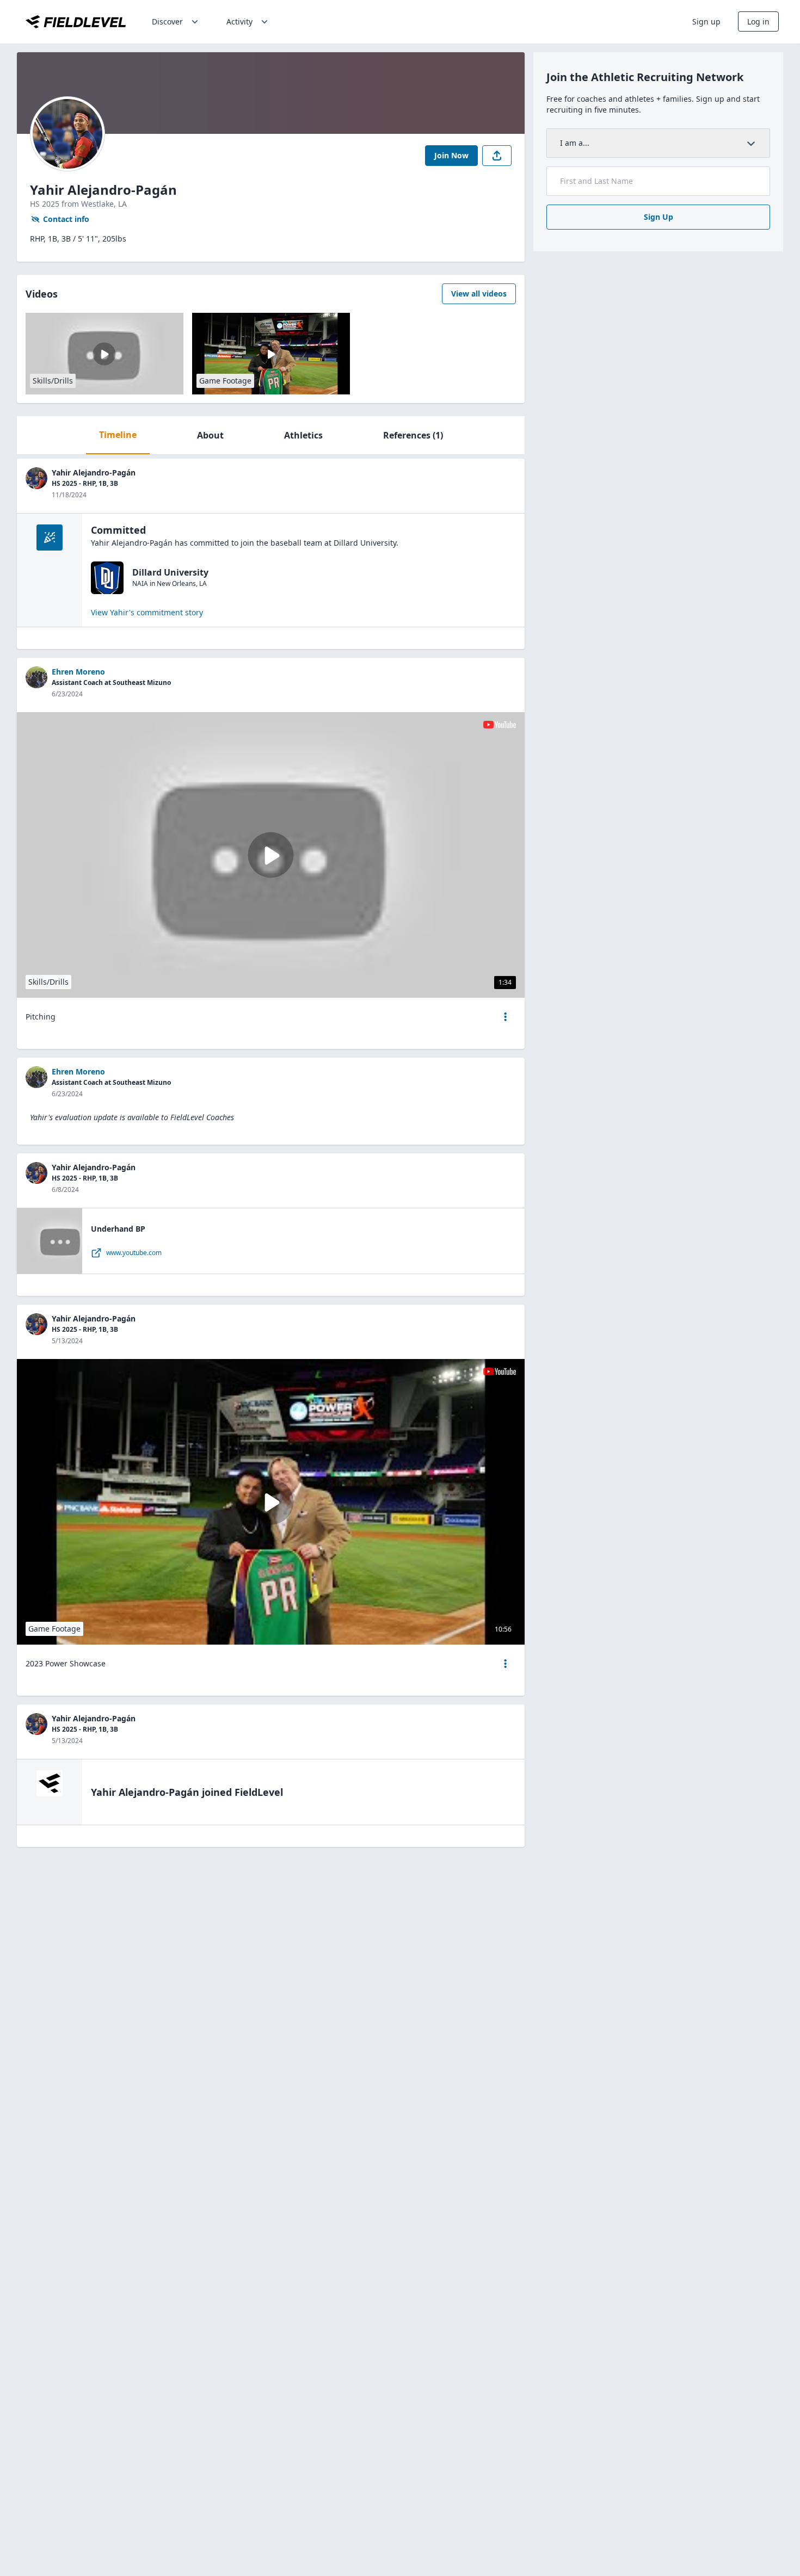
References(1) (413, 435)
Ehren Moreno (78, 672)
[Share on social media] (497, 156)
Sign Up (659, 217)
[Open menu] (506, 1017)
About (210, 435)
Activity (239, 21)
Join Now (451, 155)
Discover (167, 21)
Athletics (303, 435)
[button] (506, 1017)
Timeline (118, 435)
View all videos (479, 294)
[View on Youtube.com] (500, 725)
